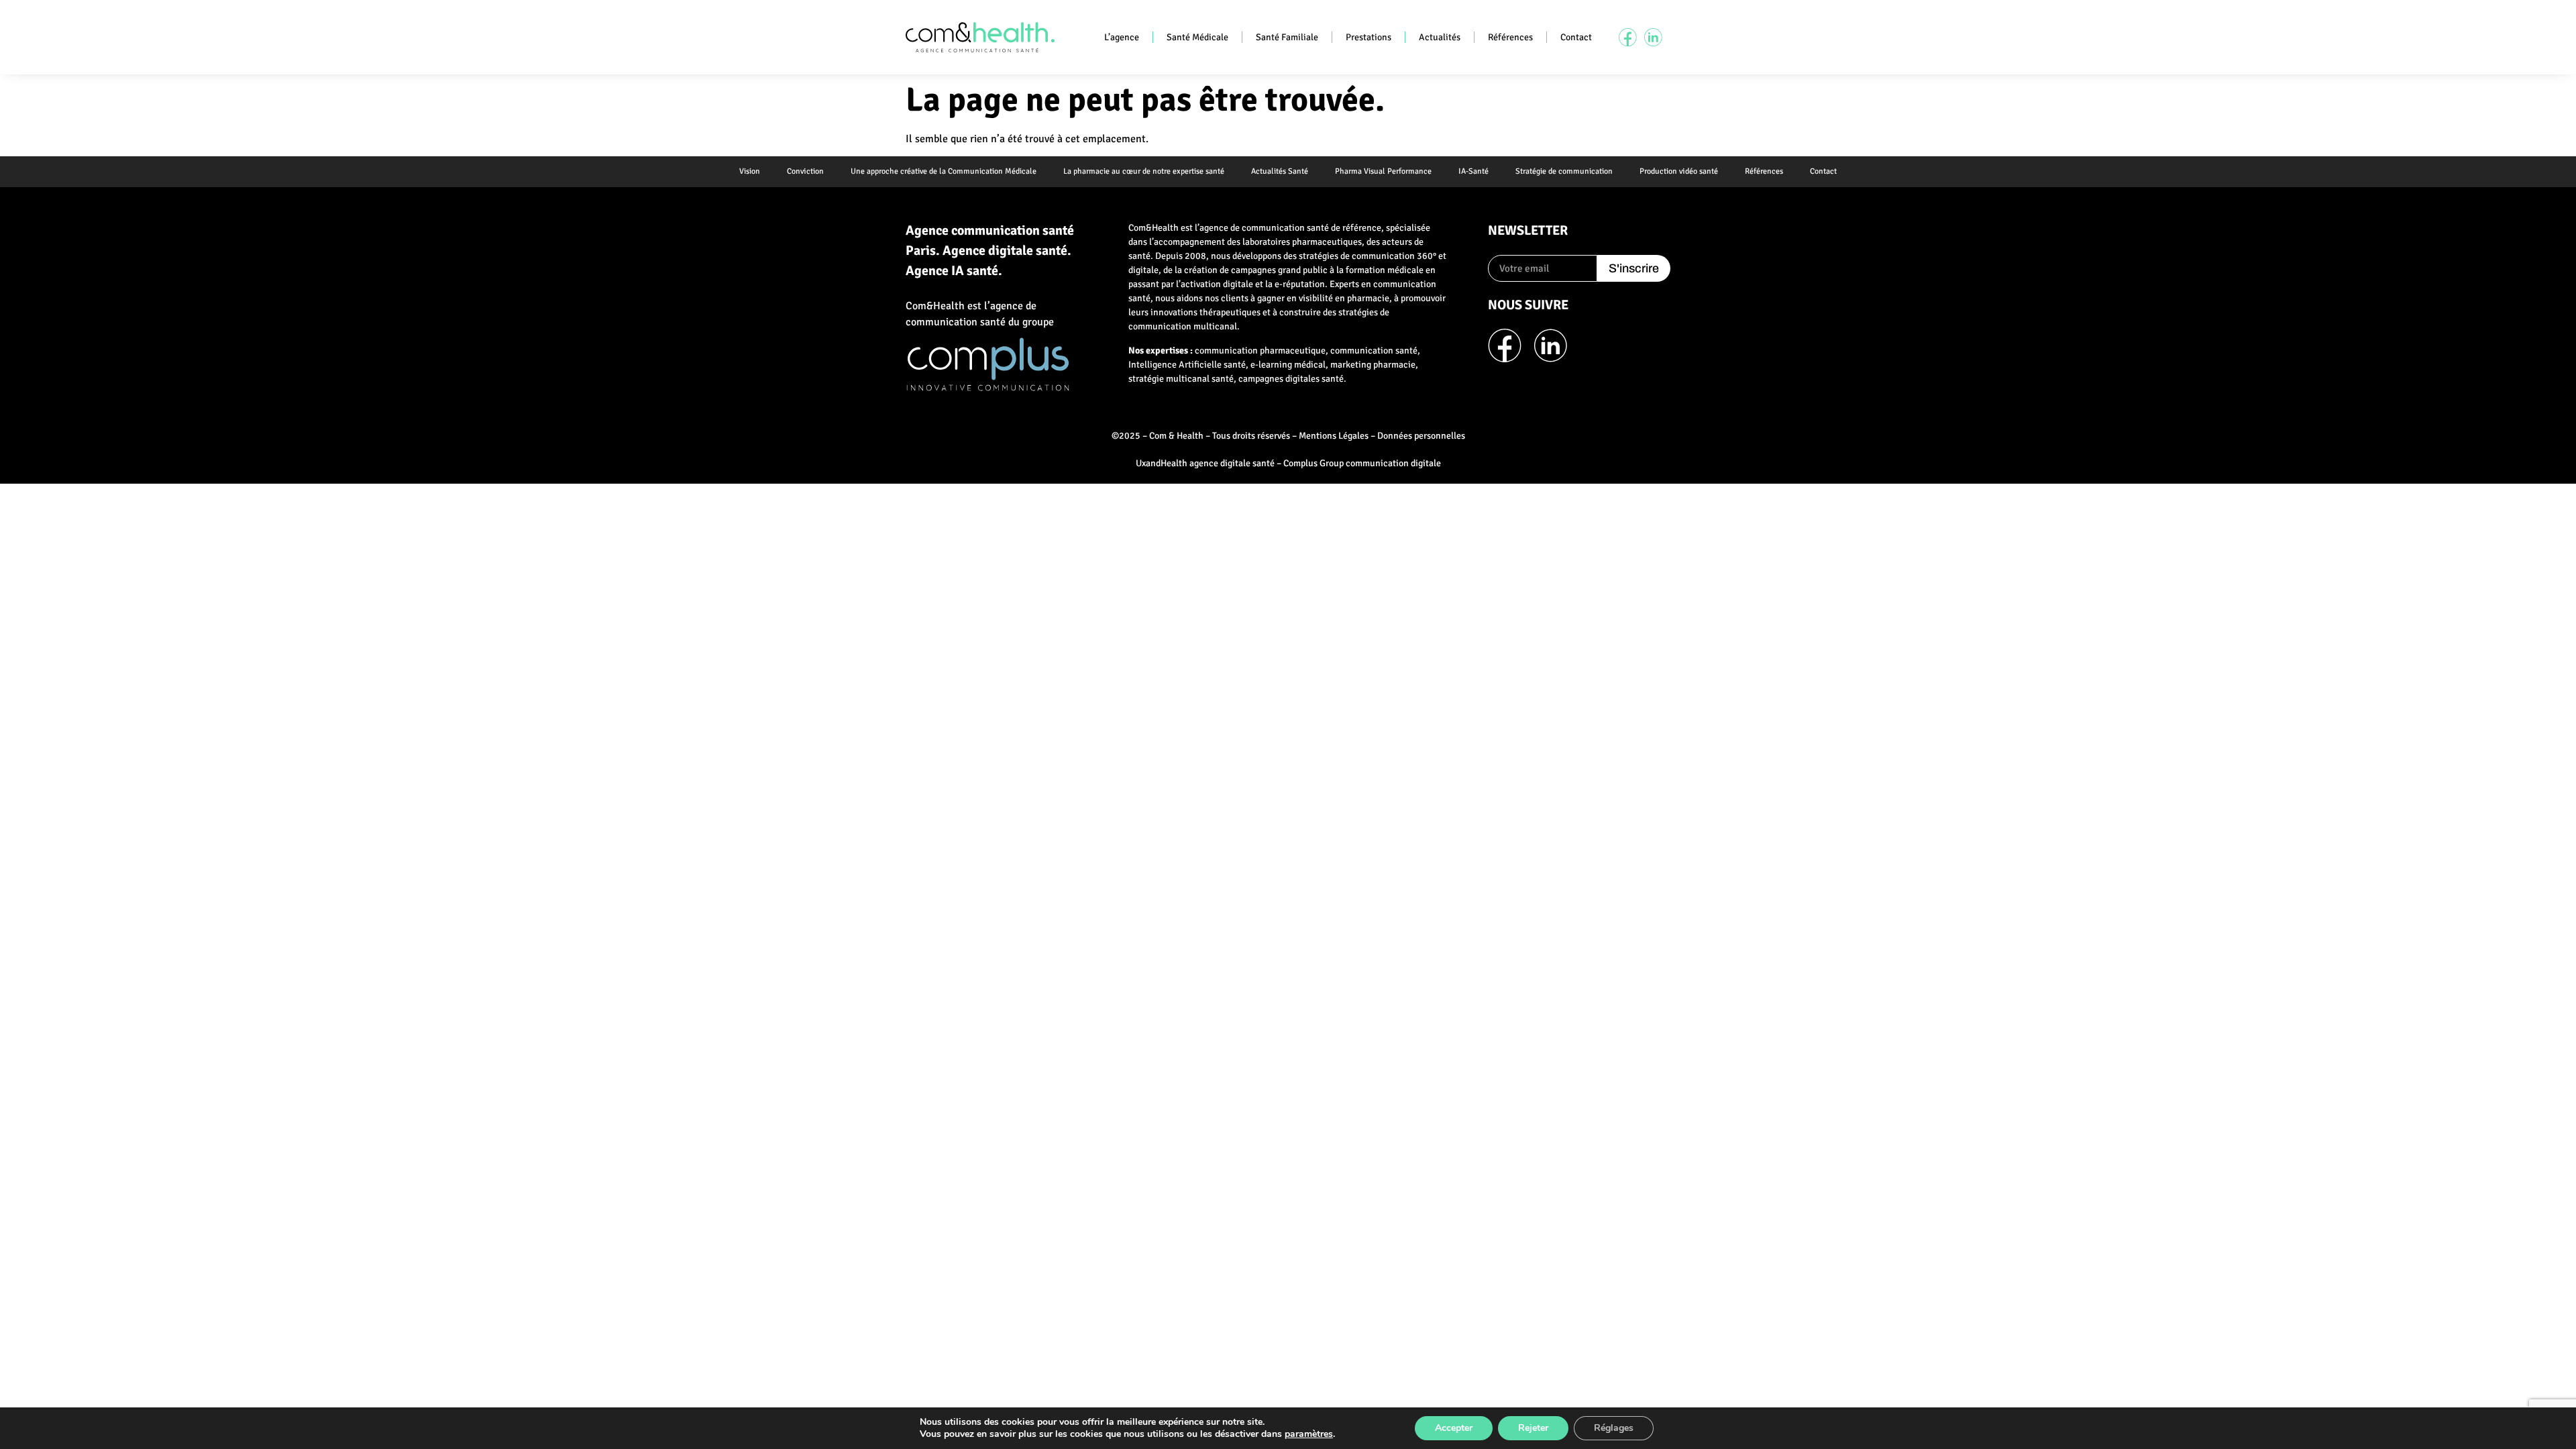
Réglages (1614, 1428)
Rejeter (1533, 1428)
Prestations (1368, 37)
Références (1510, 37)
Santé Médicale (1197, 37)
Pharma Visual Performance (1383, 171)
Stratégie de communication (1564, 171)
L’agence (1122, 37)
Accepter (1454, 1428)
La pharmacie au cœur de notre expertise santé (1144, 171)
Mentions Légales (1334, 436)
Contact (1576, 37)
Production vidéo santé (1679, 171)
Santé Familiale (1287, 37)
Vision (750, 171)
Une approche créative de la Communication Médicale (944, 171)
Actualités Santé (1280, 171)
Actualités (1440, 37)
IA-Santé (1473, 171)
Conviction (805, 171)
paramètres (1309, 1434)
